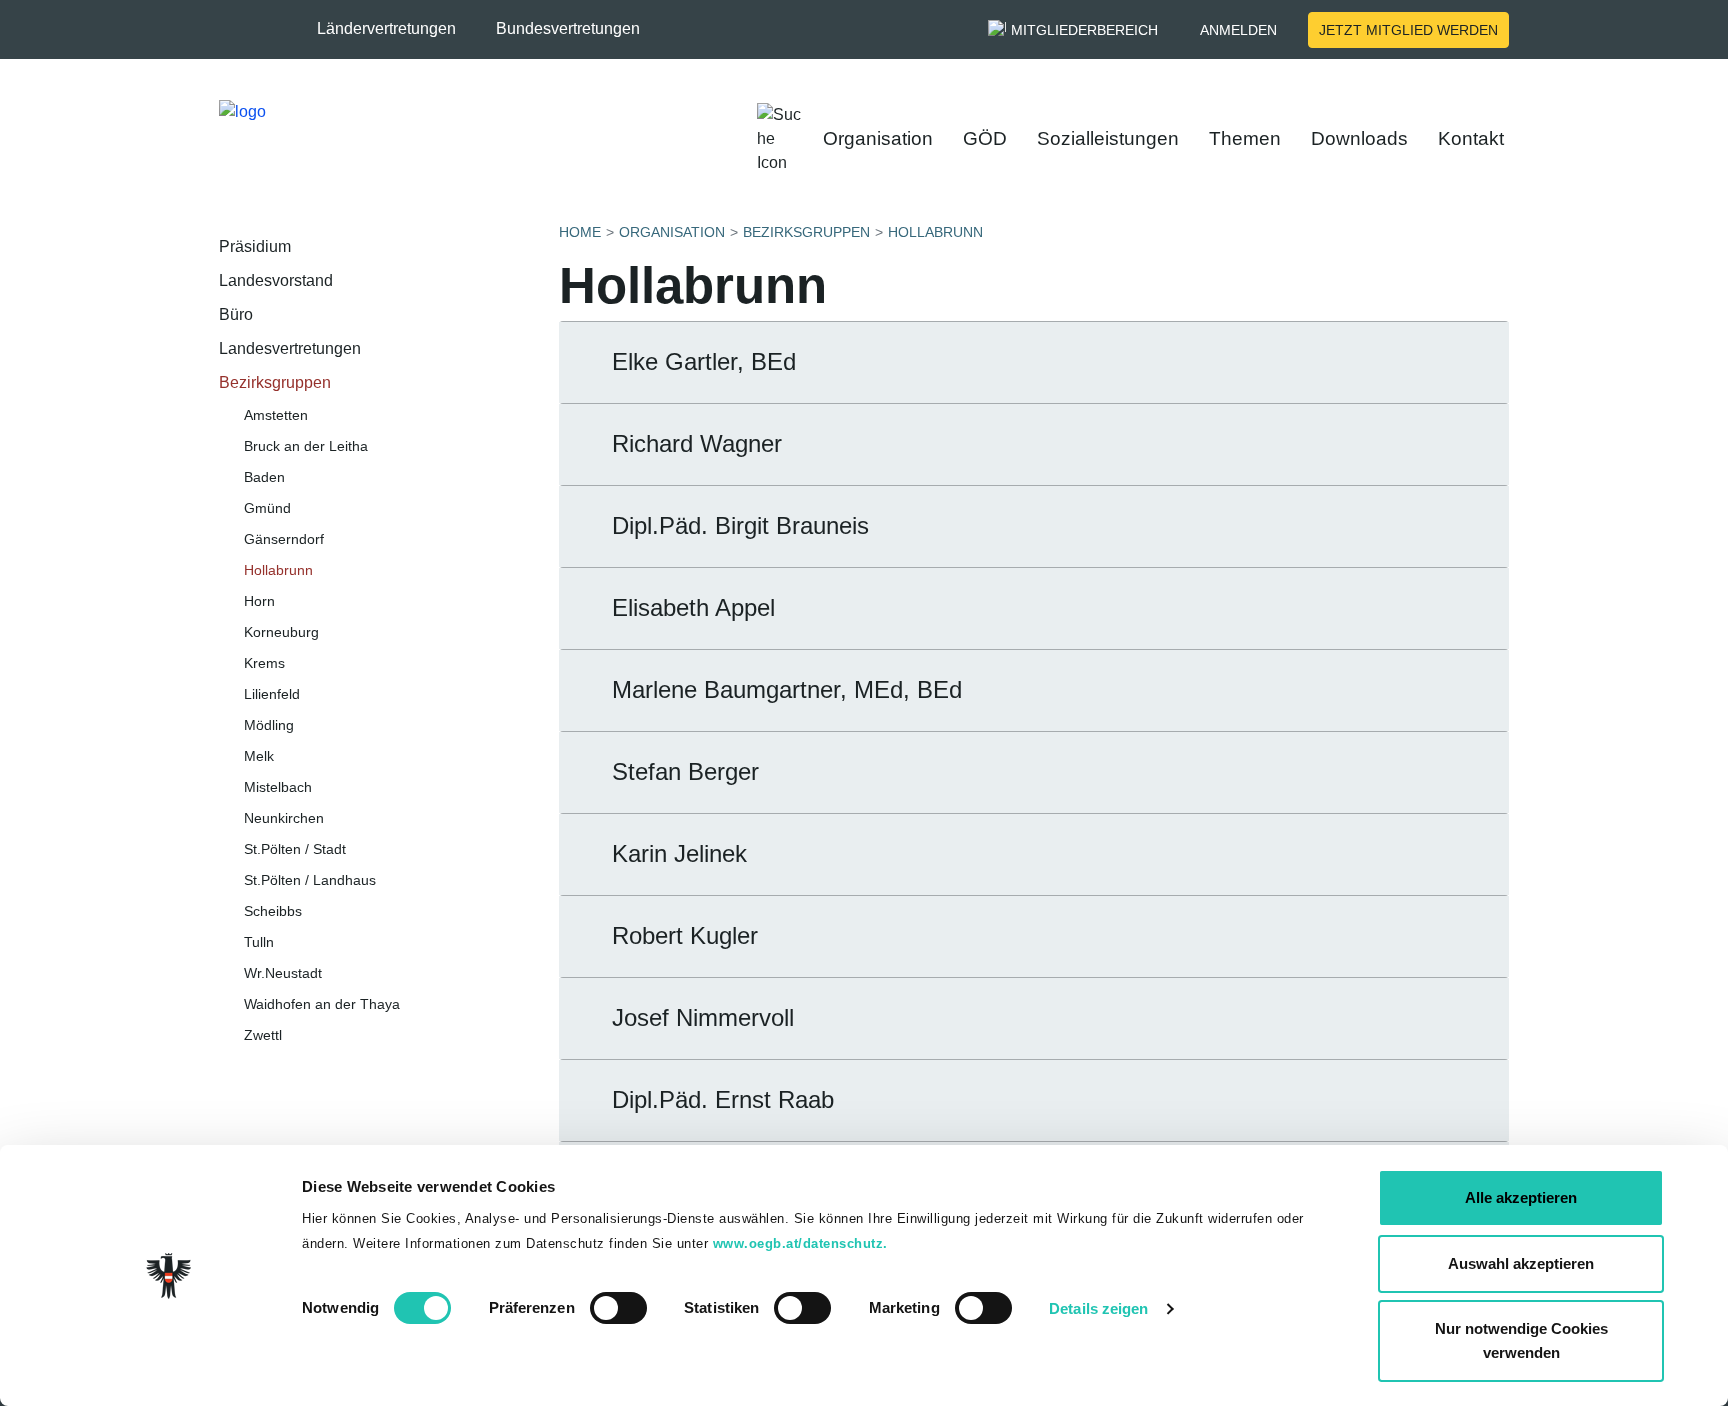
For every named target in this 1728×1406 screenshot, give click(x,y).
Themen (1245, 138)
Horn (259, 601)
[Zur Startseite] (395, 139)
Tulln (259, 942)
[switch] (618, 1308)
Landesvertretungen (290, 348)
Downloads (1359, 138)
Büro (236, 314)
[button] (396, 29)
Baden (264, 477)
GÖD (985, 138)
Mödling (269, 725)
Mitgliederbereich (1084, 30)
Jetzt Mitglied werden (1408, 30)
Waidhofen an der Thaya (322, 1004)
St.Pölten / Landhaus (310, 880)
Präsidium (255, 246)
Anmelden (1238, 30)
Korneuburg (281, 632)
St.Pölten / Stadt (295, 849)
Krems (264, 663)
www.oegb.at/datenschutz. (800, 1243)
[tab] (1034, 362)
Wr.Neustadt (283, 973)
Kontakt (1471, 138)
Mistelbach (278, 787)
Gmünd (267, 508)
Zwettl (263, 1035)
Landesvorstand (276, 280)
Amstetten (276, 415)
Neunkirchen (284, 818)
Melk (259, 756)
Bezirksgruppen (275, 382)
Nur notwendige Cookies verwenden (1521, 1340)
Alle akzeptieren (1521, 1197)
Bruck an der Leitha (306, 446)
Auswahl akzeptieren (1521, 1263)
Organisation (878, 138)
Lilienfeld (272, 694)
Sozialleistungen (1108, 138)
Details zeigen (1098, 1308)
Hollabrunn (278, 570)
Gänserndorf (284, 539)
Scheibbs (273, 911)
